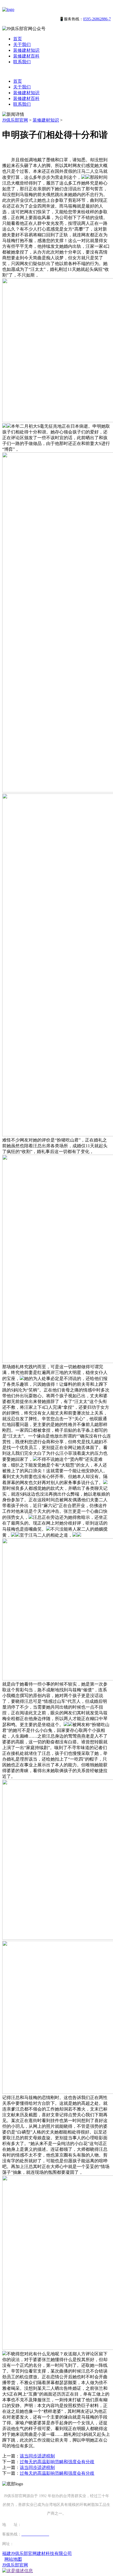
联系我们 (22, 62)
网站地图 (13, 2559)
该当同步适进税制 (37, 2456)
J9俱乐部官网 (15, 120)
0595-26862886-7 (97, 19)
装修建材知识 (26, 50)
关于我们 (22, 44)
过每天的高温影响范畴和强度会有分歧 (57, 2462)
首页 (18, 39)
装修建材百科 (26, 56)
